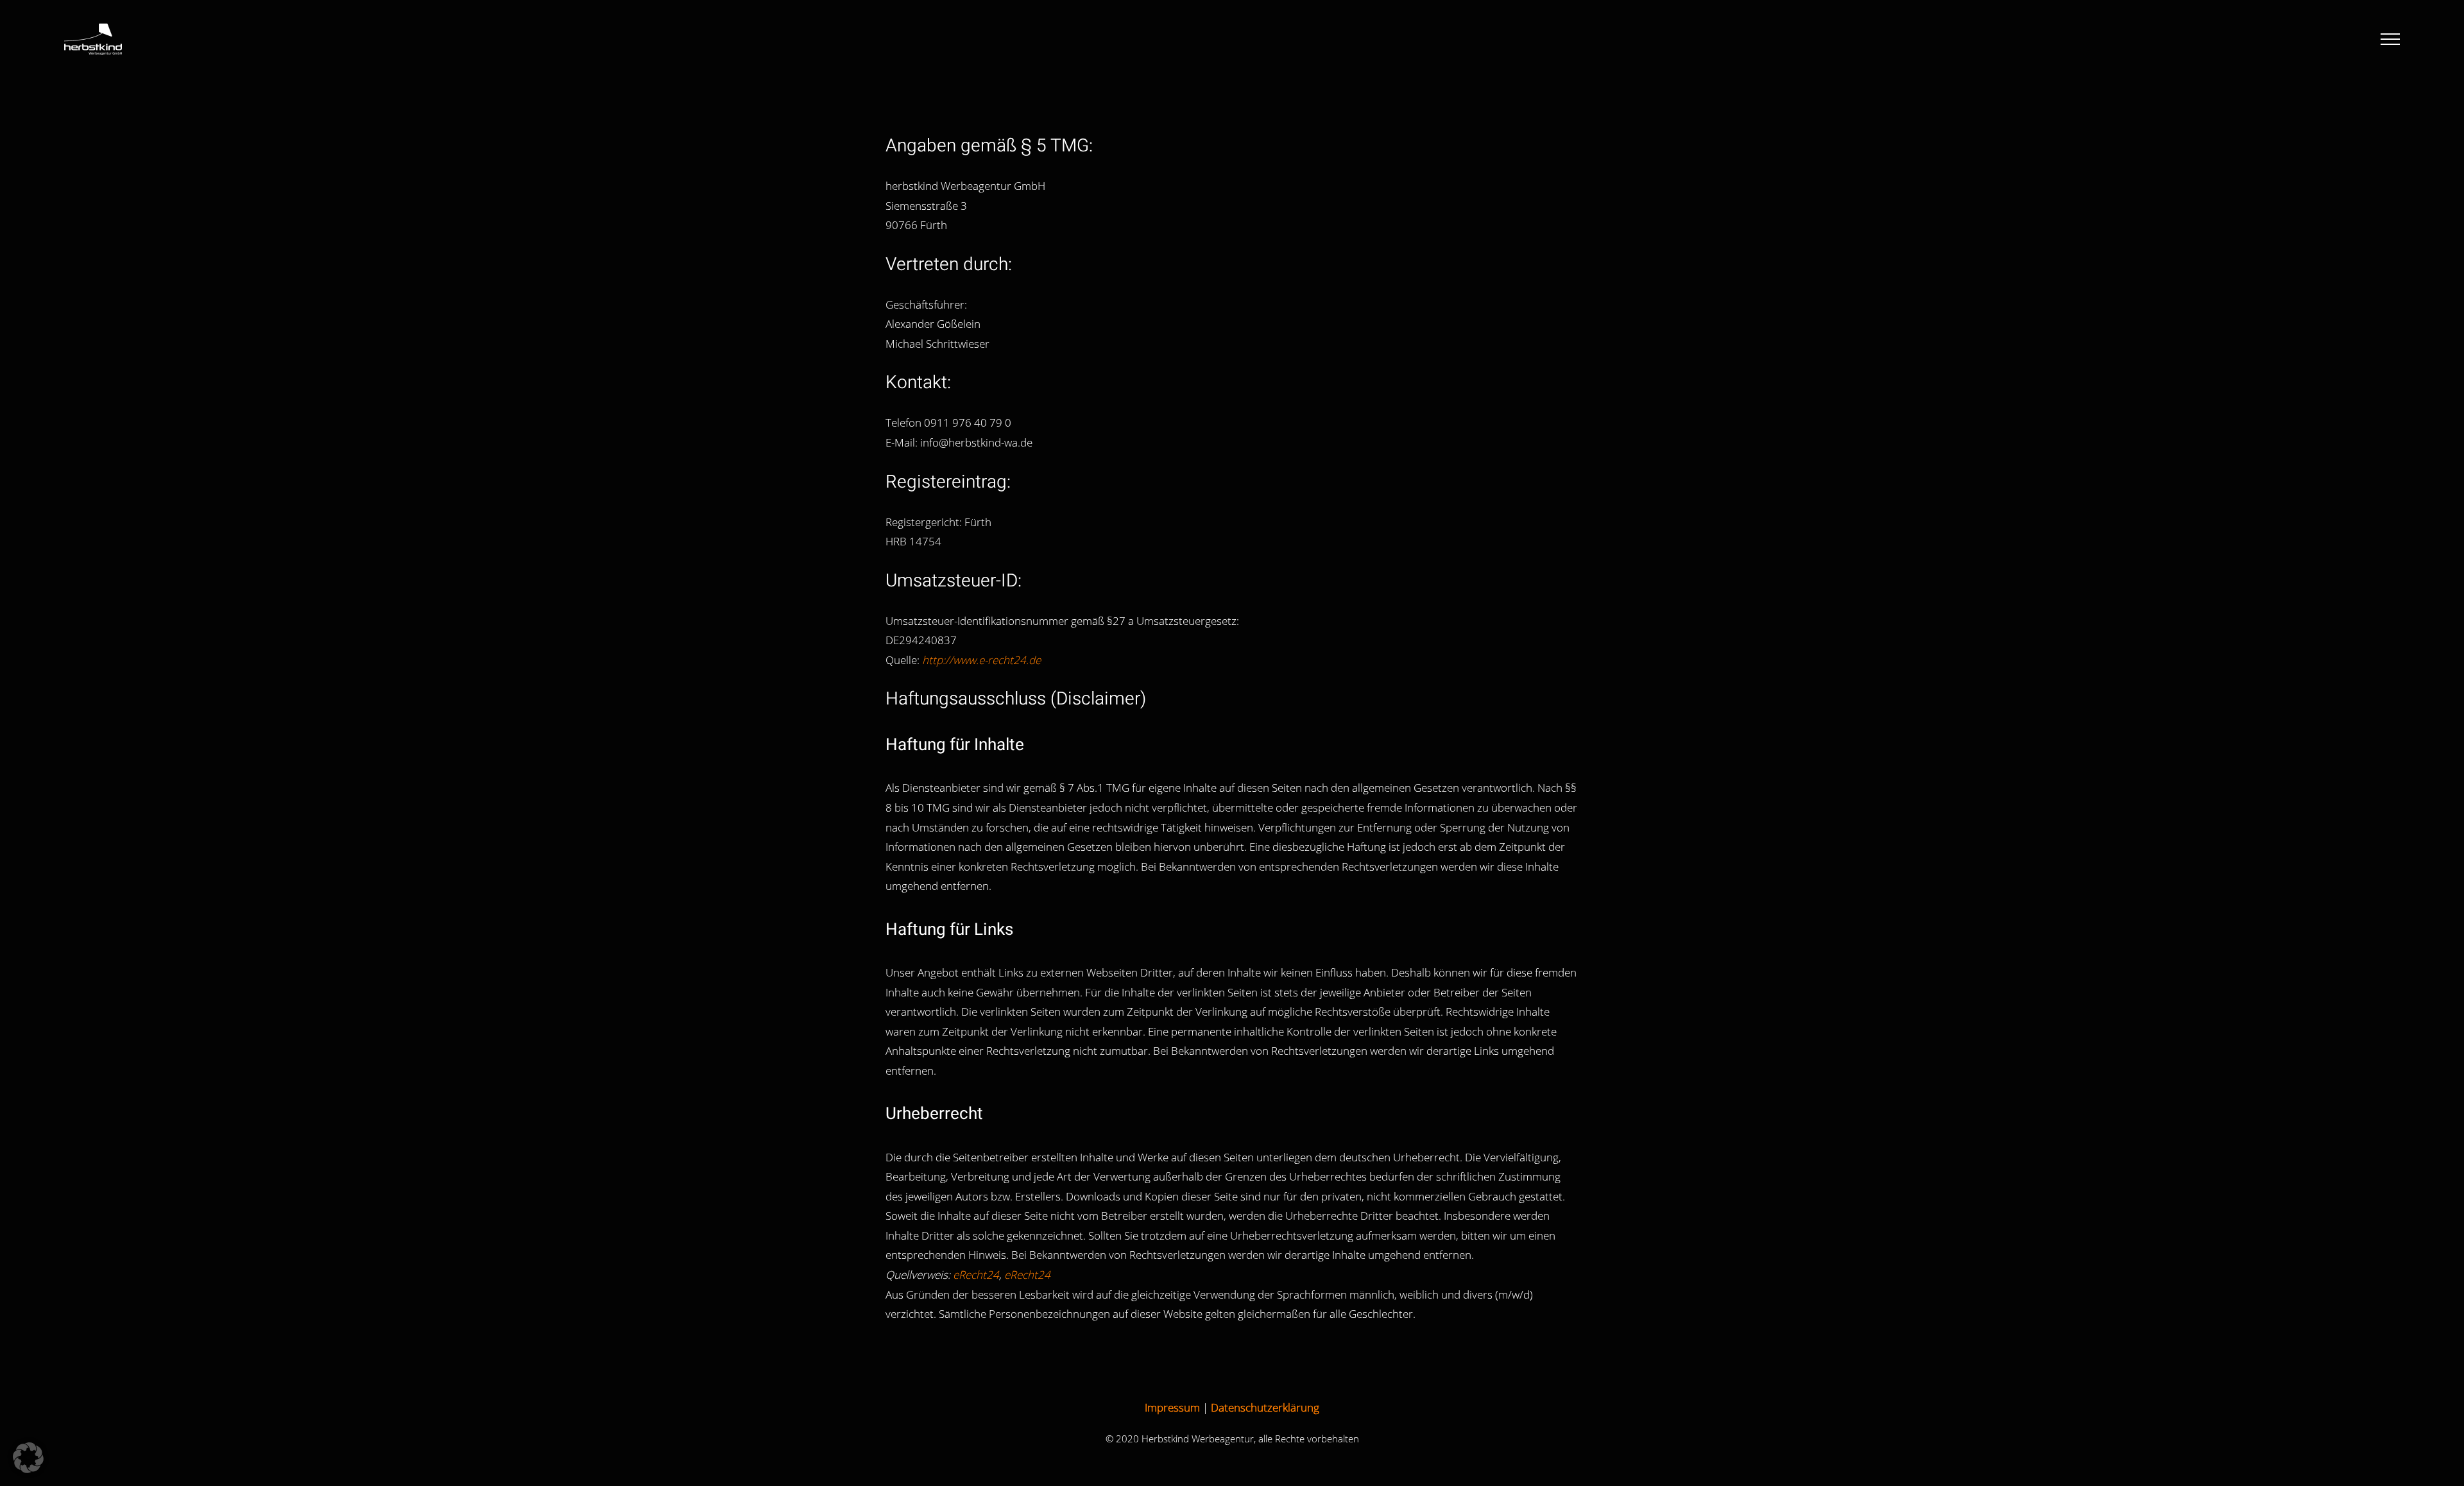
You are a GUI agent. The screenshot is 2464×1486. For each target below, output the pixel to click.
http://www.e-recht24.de (981, 660)
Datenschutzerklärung (1265, 1407)
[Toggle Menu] (2390, 39)
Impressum (1172, 1407)
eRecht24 (976, 1275)
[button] (28, 1458)
